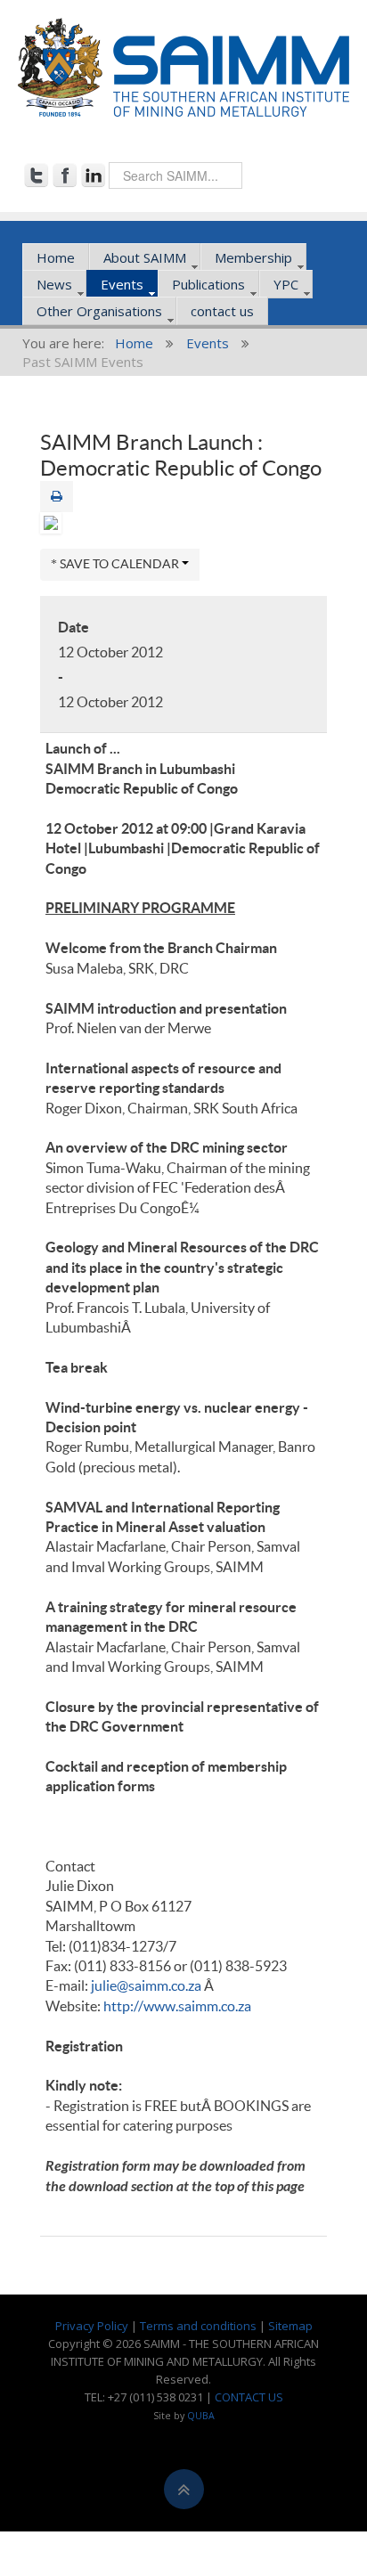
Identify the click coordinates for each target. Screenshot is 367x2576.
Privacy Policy (92, 2326)
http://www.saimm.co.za (177, 2006)
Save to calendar (119, 564)
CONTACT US (249, 2397)
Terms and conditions (198, 2326)
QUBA (201, 2416)
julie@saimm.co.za (146, 1985)
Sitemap (290, 2326)
